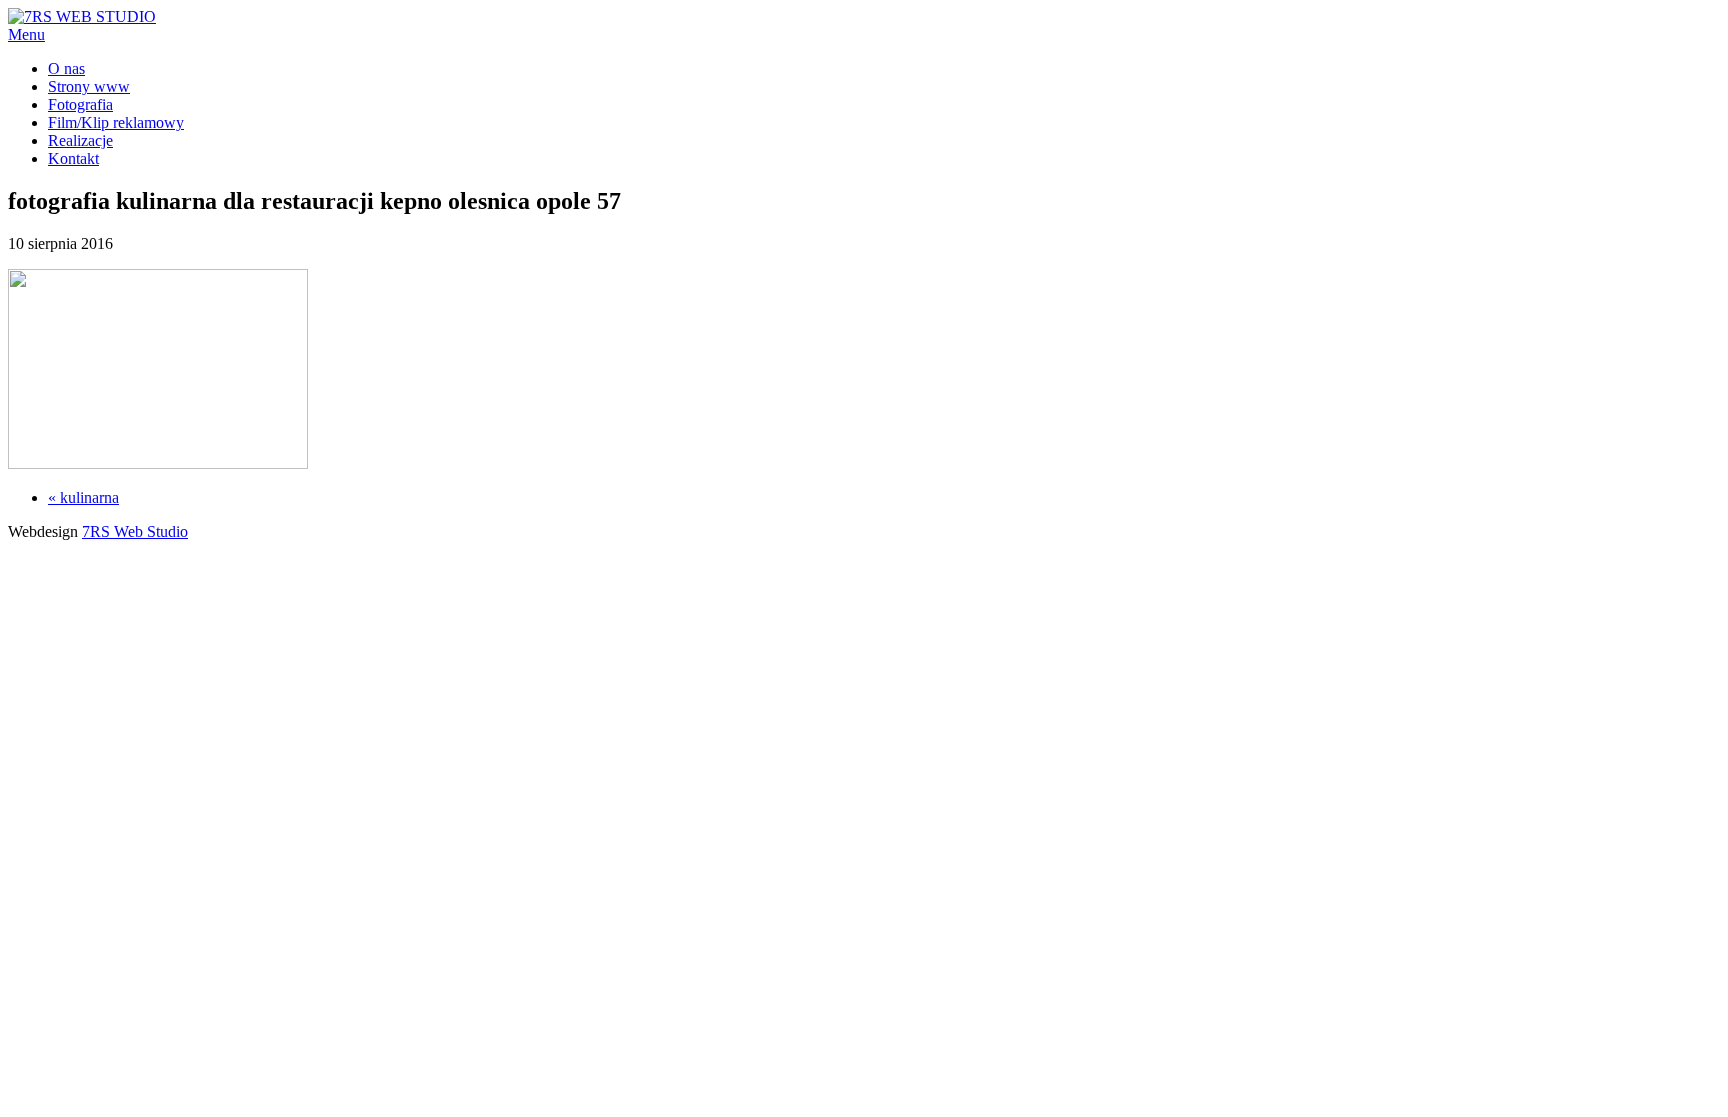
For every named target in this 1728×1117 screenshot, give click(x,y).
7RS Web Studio (135, 531)
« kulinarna (83, 497)
